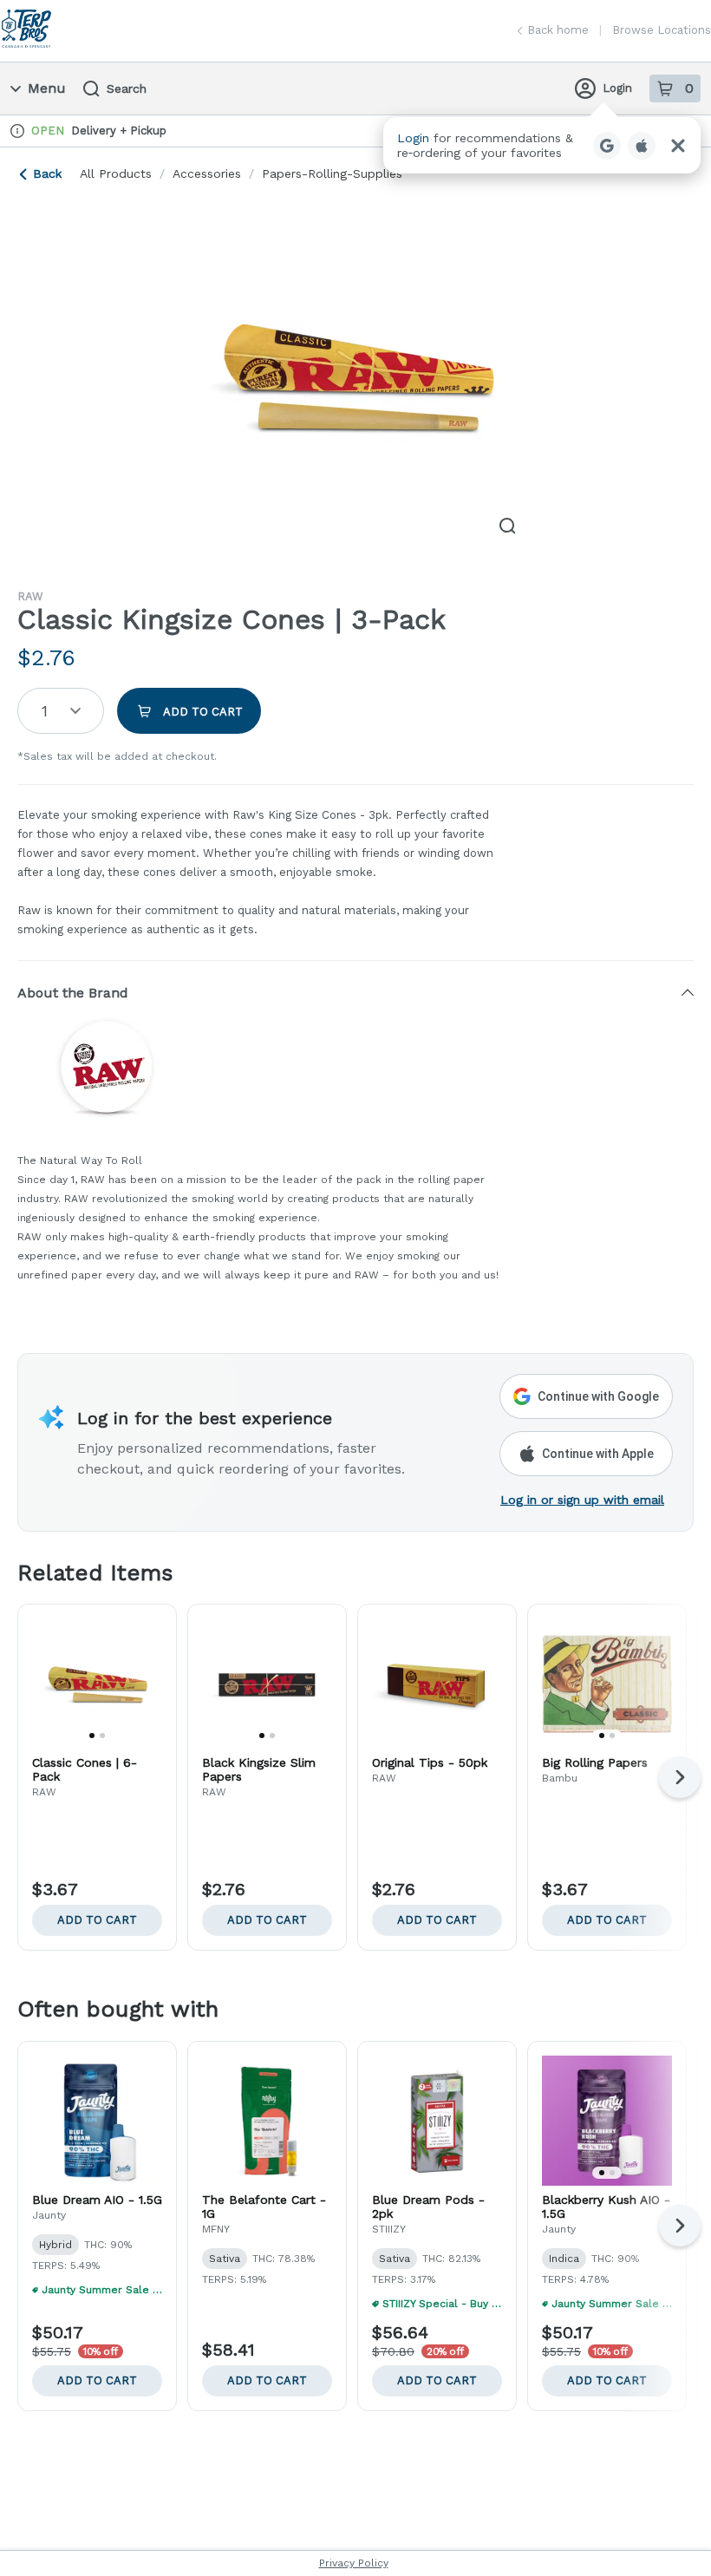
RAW (30, 596)
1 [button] (45, 711)
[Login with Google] (607, 146)
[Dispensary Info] (17, 131)
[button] (542, 145)
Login (617, 88)
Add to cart (97, 1920)
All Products (116, 173)
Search (127, 88)
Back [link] (47, 173)
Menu (47, 88)
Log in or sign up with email (582, 1500)
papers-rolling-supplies (332, 173)
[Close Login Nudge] (678, 146)
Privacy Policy (354, 2563)
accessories (207, 173)
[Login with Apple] (642, 146)
